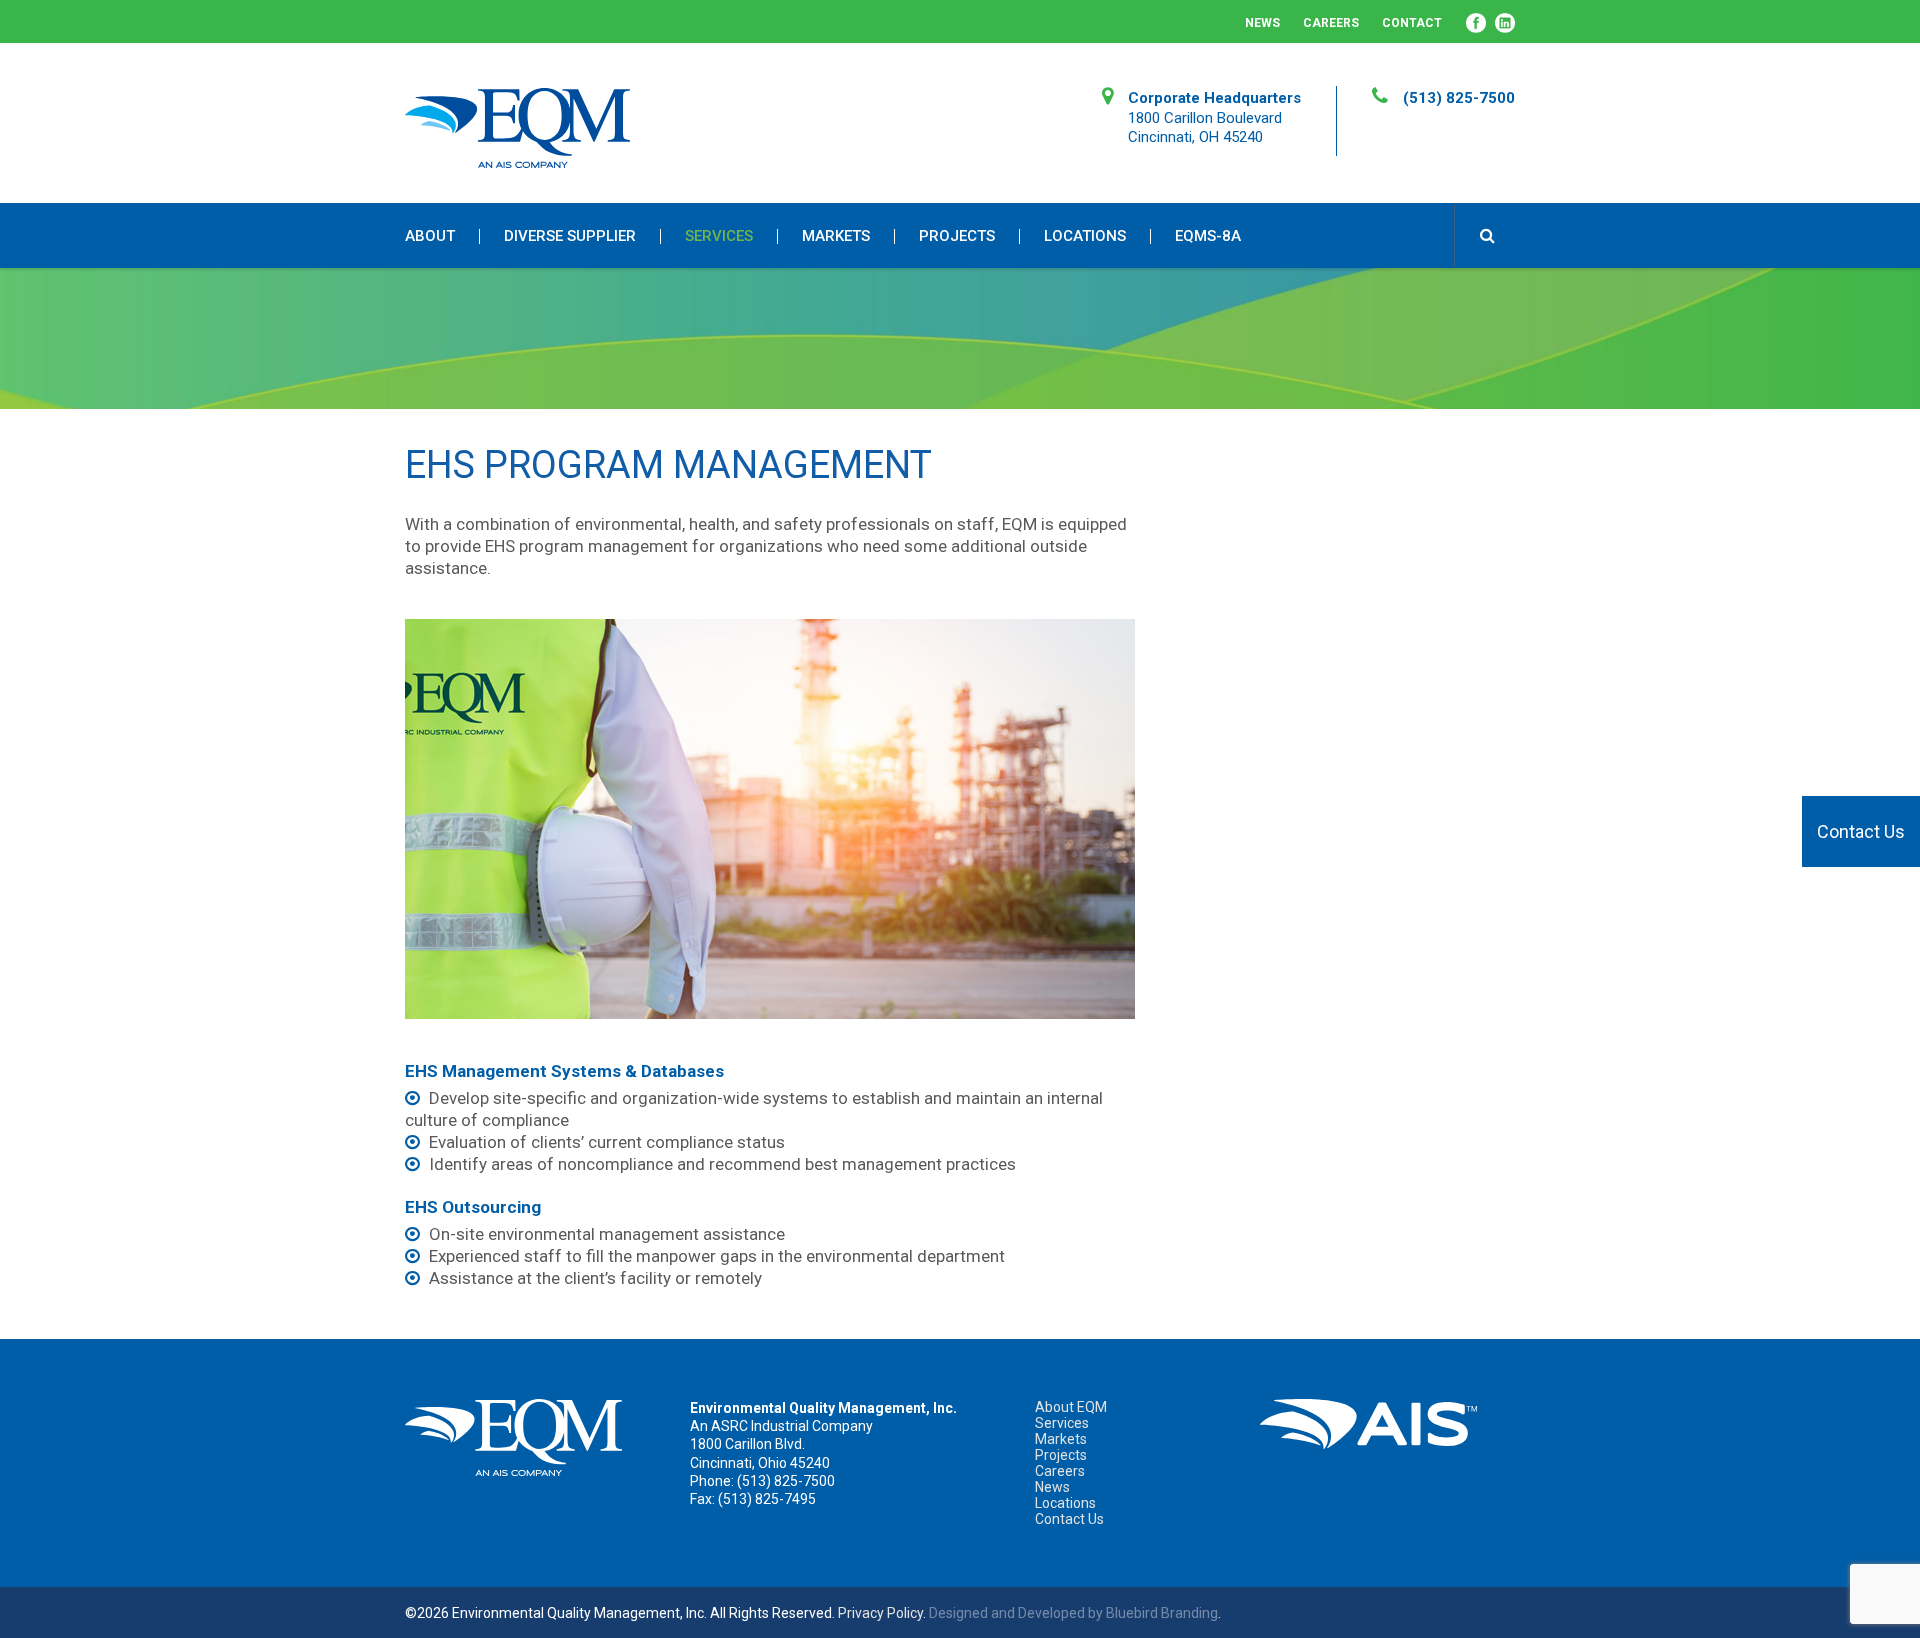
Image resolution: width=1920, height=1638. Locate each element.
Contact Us (1861, 831)
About (430, 236)
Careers (1331, 23)
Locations (1085, 236)
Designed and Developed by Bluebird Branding (1073, 1613)
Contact (1412, 23)
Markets (836, 236)
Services (719, 236)
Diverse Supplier (570, 236)
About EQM (1071, 1407)
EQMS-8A (1208, 236)
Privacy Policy (880, 1613)
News (1262, 23)
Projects (957, 236)
